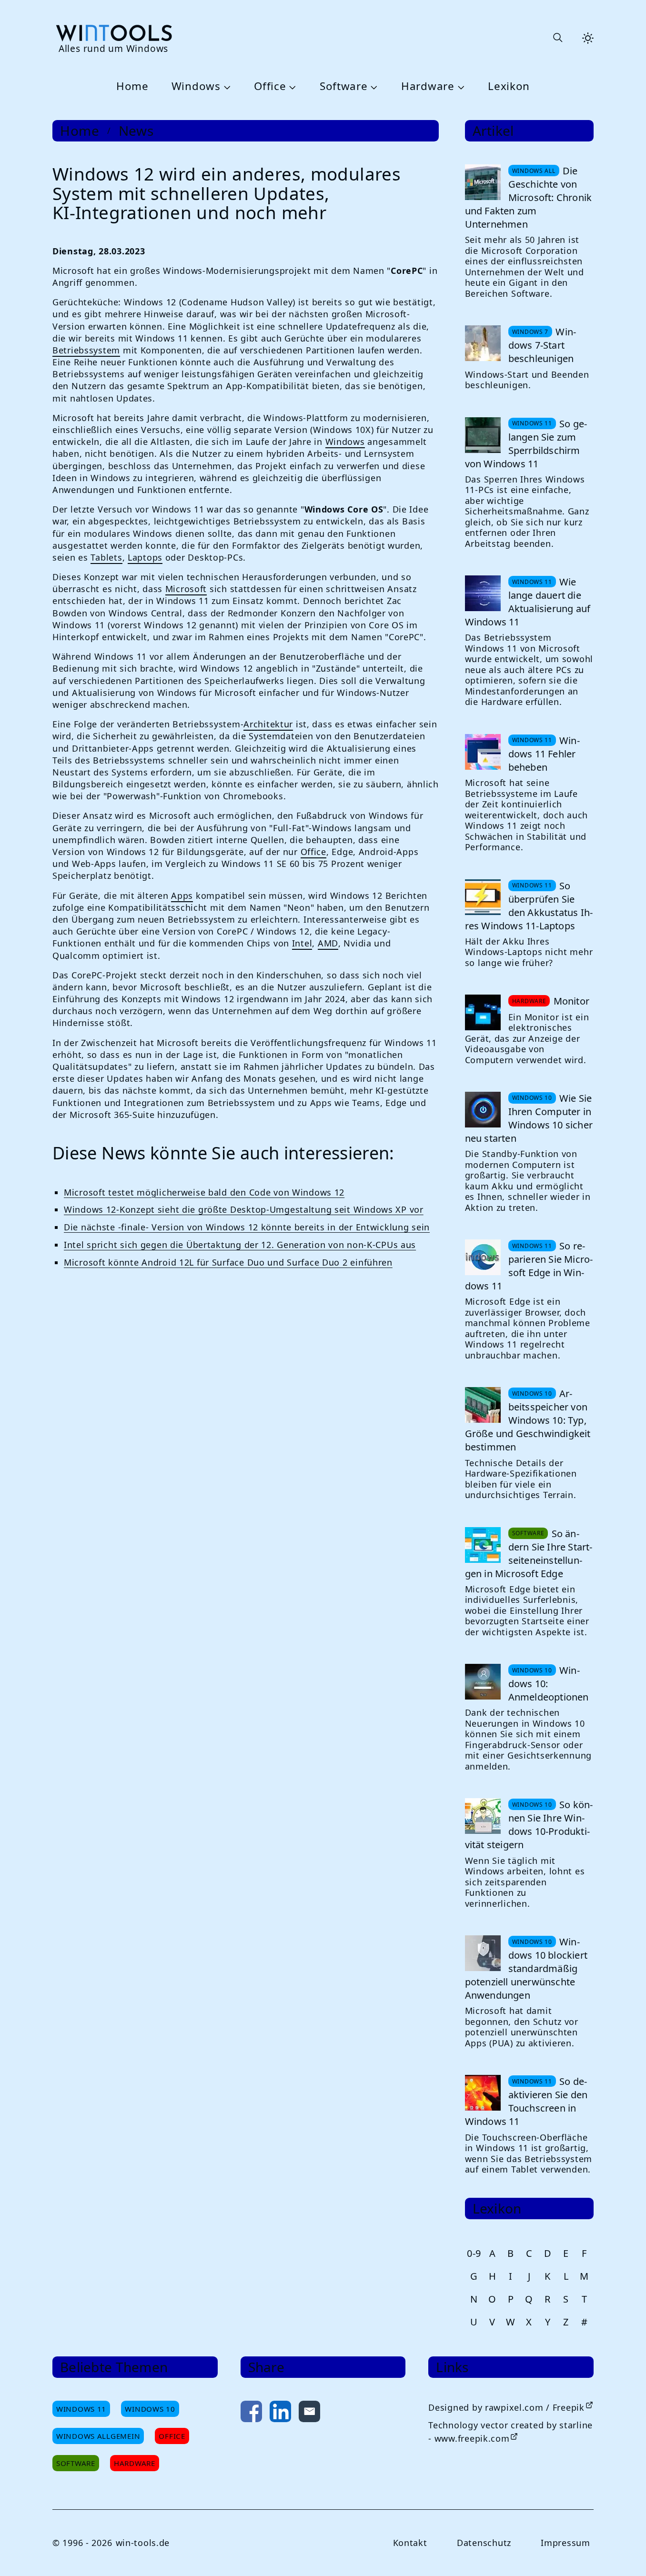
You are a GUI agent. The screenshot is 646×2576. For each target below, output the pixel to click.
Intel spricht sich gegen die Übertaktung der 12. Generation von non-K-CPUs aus (240, 1245)
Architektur (268, 724)
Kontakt (410, 2543)
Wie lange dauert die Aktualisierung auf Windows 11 (528, 602)
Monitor (571, 1001)
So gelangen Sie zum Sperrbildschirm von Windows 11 (526, 444)
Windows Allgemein (98, 2436)
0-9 (474, 2253)
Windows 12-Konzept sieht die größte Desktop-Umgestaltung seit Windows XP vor (244, 1209)
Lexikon (509, 86)
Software (344, 86)
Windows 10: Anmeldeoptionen (549, 1684)
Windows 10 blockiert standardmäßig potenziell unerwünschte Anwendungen (526, 1968)
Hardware (428, 86)
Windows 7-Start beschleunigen (542, 345)
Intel (302, 943)
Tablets (106, 557)
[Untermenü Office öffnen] (291, 87)
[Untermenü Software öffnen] (373, 87)
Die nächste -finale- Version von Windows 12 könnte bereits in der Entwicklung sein (247, 1227)
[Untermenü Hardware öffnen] (460, 87)
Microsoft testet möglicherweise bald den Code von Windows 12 (204, 1192)
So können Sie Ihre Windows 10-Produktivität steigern (529, 1825)
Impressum (565, 2543)
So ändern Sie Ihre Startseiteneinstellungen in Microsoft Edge (529, 1554)
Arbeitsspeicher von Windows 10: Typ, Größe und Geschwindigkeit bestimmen (528, 1420)
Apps (182, 896)
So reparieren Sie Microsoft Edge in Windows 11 (529, 1266)
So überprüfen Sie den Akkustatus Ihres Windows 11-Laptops (529, 906)
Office (270, 86)
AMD (328, 943)
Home (132, 86)
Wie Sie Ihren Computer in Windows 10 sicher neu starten (529, 1118)
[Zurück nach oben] (623, 2553)
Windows (196, 86)
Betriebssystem (86, 350)
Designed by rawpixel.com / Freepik (506, 2407)
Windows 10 (150, 2409)
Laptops (145, 557)
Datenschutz (484, 2543)
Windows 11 (81, 2409)
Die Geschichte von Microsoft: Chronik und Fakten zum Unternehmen (529, 197)
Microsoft (186, 589)
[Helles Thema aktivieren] (588, 38)
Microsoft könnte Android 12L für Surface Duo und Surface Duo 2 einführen (228, 1262)
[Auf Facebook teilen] (251, 2413)
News (136, 131)
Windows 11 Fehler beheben (544, 754)
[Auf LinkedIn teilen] (280, 2413)
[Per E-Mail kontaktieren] (309, 2413)
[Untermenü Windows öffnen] (226, 87)
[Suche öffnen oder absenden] (557, 38)
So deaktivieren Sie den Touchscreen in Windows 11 (526, 2101)
